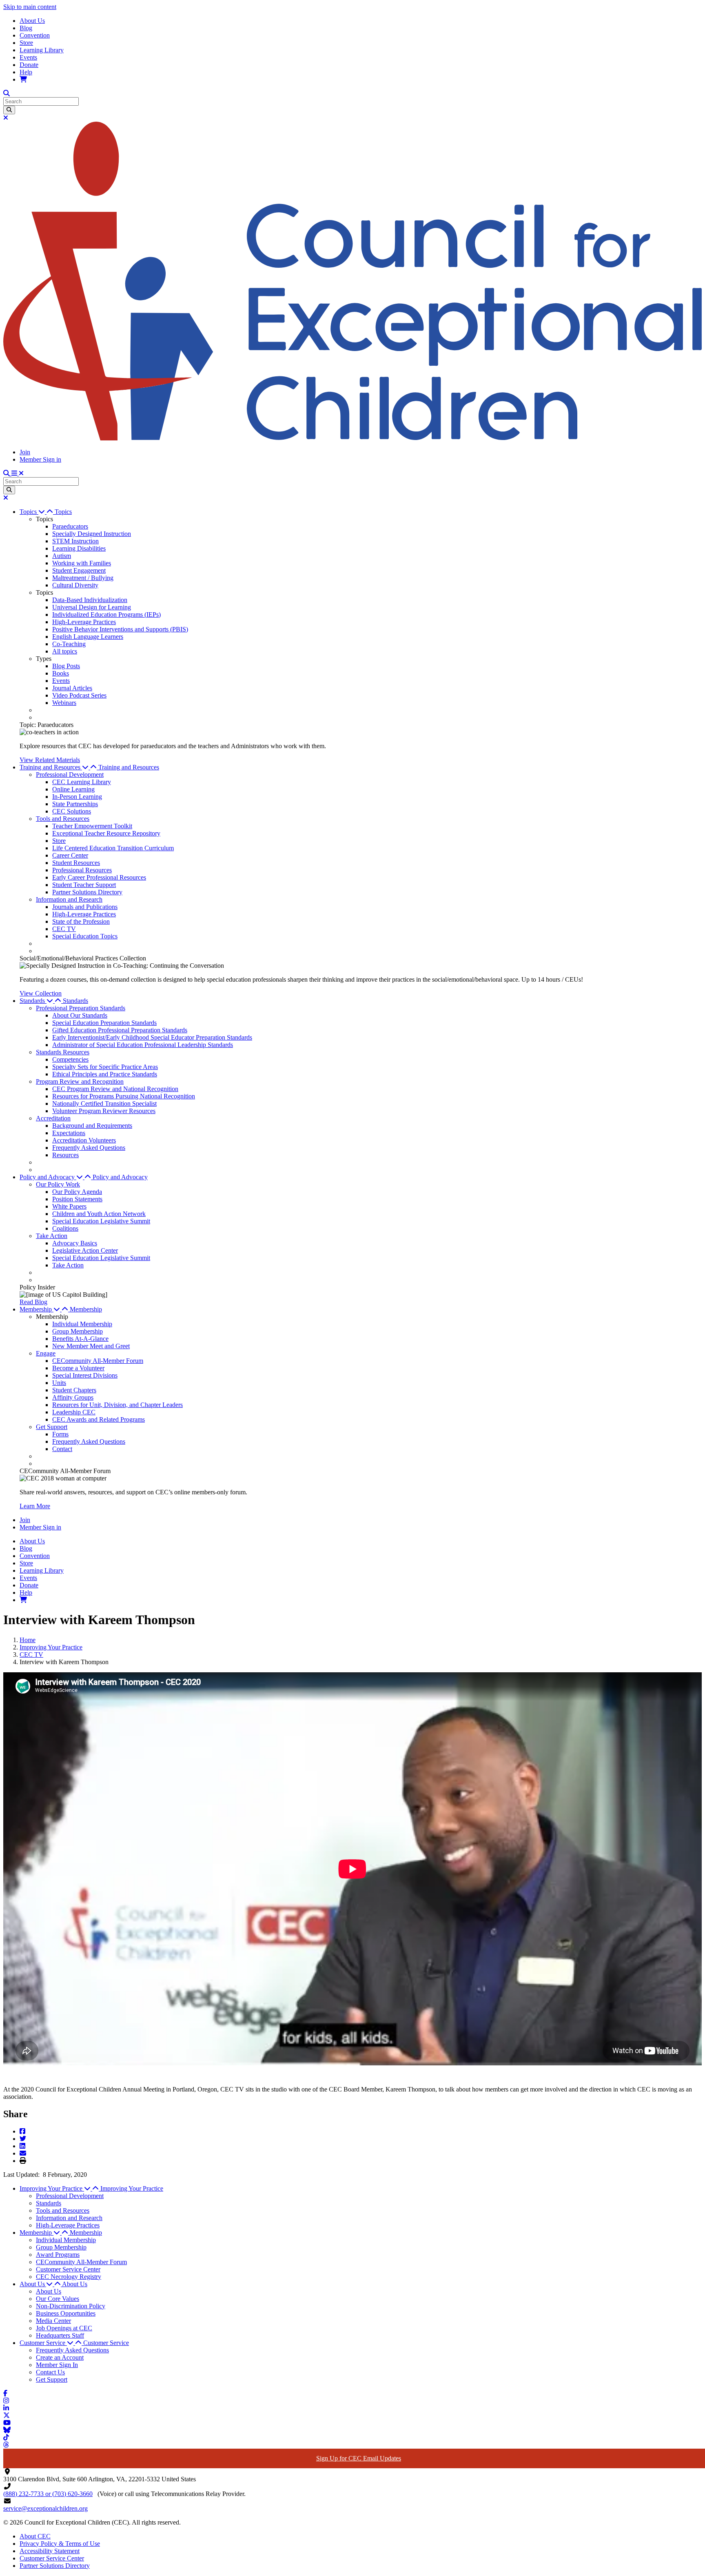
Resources (65, 1155)
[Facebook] (22, 2131)
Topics (63, 512)
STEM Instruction (75, 541)
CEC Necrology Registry (69, 2277)
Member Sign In (57, 2365)
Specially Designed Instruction (92, 534)
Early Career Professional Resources (99, 877)
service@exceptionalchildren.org (45, 2508)
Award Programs (58, 2255)
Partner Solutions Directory (87, 892)
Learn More (35, 1506)
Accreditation (53, 1118)
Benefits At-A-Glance (80, 1339)
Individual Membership (82, 1324)
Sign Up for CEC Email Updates (359, 2458)
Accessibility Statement (50, 2551)
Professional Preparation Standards (81, 1008)
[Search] (9, 110)
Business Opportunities (66, 2313)
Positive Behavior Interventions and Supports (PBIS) (120, 629)
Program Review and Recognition (80, 1081)
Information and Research (69, 899)
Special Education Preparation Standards (104, 1023)
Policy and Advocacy (120, 1177)
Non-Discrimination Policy (71, 2306)
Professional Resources (82, 870)
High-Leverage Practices (84, 622)
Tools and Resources (63, 819)
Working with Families (82, 563)
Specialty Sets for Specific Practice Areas (105, 1067)
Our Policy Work (58, 1184)
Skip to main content (30, 7)
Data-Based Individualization (90, 600)
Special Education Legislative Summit (101, 1221)
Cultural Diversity (75, 585)
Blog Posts (66, 666)
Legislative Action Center (85, 1250)
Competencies (70, 1059)
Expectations (69, 1133)
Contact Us (50, 2372)
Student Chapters (74, 1390)
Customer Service (106, 2343)
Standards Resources (63, 1052)
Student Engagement (79, 570)
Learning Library (42, 50)
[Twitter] (23, 2139)
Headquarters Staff (60, 2335)
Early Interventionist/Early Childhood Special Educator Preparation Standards (152, 1037)
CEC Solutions (72, 811)
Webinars (64, 703)
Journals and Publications (85, 907)
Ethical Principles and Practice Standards (105, 1074)
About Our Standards (80, 1015)
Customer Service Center (68, 2269)
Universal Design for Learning (92, 607)
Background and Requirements (92, 1126)
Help (26, 72)
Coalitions (65, 1228)
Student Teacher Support (84, 885)
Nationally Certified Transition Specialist (104, 1104)
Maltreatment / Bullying (83, 578)
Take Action (52, 1236)
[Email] (23, 2153)
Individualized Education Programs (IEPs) (106, 615)
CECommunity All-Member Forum (98, 1361)
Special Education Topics (85, 936)
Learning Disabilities (79, 548)
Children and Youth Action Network (99, 1214)
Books (61, 673)
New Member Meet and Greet (91, 1346)
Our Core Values (58, 2299)
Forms (60, 1434)
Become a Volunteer (78, 1368)
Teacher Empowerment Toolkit (92, 826)
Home (28, 1640)
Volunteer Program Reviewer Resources (104, 1111)
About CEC (35, 2536)
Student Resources (76, 863)
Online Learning (73, 789)
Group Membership (78, 1331)
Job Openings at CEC (64, 2328)
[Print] (23, 2161)
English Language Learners (88, 637)
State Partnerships (75, 804)
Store (26, 43)
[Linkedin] (22, 2146)
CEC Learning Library (82, 782)
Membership (86, 1309)
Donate (29, 65)
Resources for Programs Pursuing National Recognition (124, 1096)
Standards (75, 1001)
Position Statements (77, 1199)
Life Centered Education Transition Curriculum (113, 848)
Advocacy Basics (75, 1243)
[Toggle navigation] (18, 473)
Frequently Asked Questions (89, 1148)
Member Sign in (40, 459)
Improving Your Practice (51, 1647)
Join (25, 452)
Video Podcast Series (79, 695)
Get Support (52, 1427)
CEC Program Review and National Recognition (115, 1089)
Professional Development (70, 775)
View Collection (41, 993)
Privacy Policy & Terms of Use (60, 2544)
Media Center (53, 2321)
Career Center (70, 855)
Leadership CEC (74, 1412)
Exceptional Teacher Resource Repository (106, 833)
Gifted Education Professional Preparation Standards (120, 1030)
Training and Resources (129, 767)
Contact (62, 1449)
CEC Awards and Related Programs (99, 1419)
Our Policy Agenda (77, 1192)
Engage (46, 1353)
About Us (32, 21)
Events (28, 57)
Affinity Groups (73, 1397)
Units (59, 1383)
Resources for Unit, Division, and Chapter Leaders (117, 1405)
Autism (62, 556)
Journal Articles (72, 688)
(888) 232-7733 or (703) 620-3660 (48, 2494)
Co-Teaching (69, 644)
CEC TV (64, 929)
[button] (37, 512)
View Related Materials (50, 760)
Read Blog (33, 1302)
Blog (26, 28)
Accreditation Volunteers (84, 1140)
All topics (65, 651)
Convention (35, 35)
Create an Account (60, 2357)
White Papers (69, 1206)
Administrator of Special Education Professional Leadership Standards (143, 1045)
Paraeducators (70, 526)
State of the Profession (81, 921)
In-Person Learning (77, 797)
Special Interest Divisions (85, 1375)
